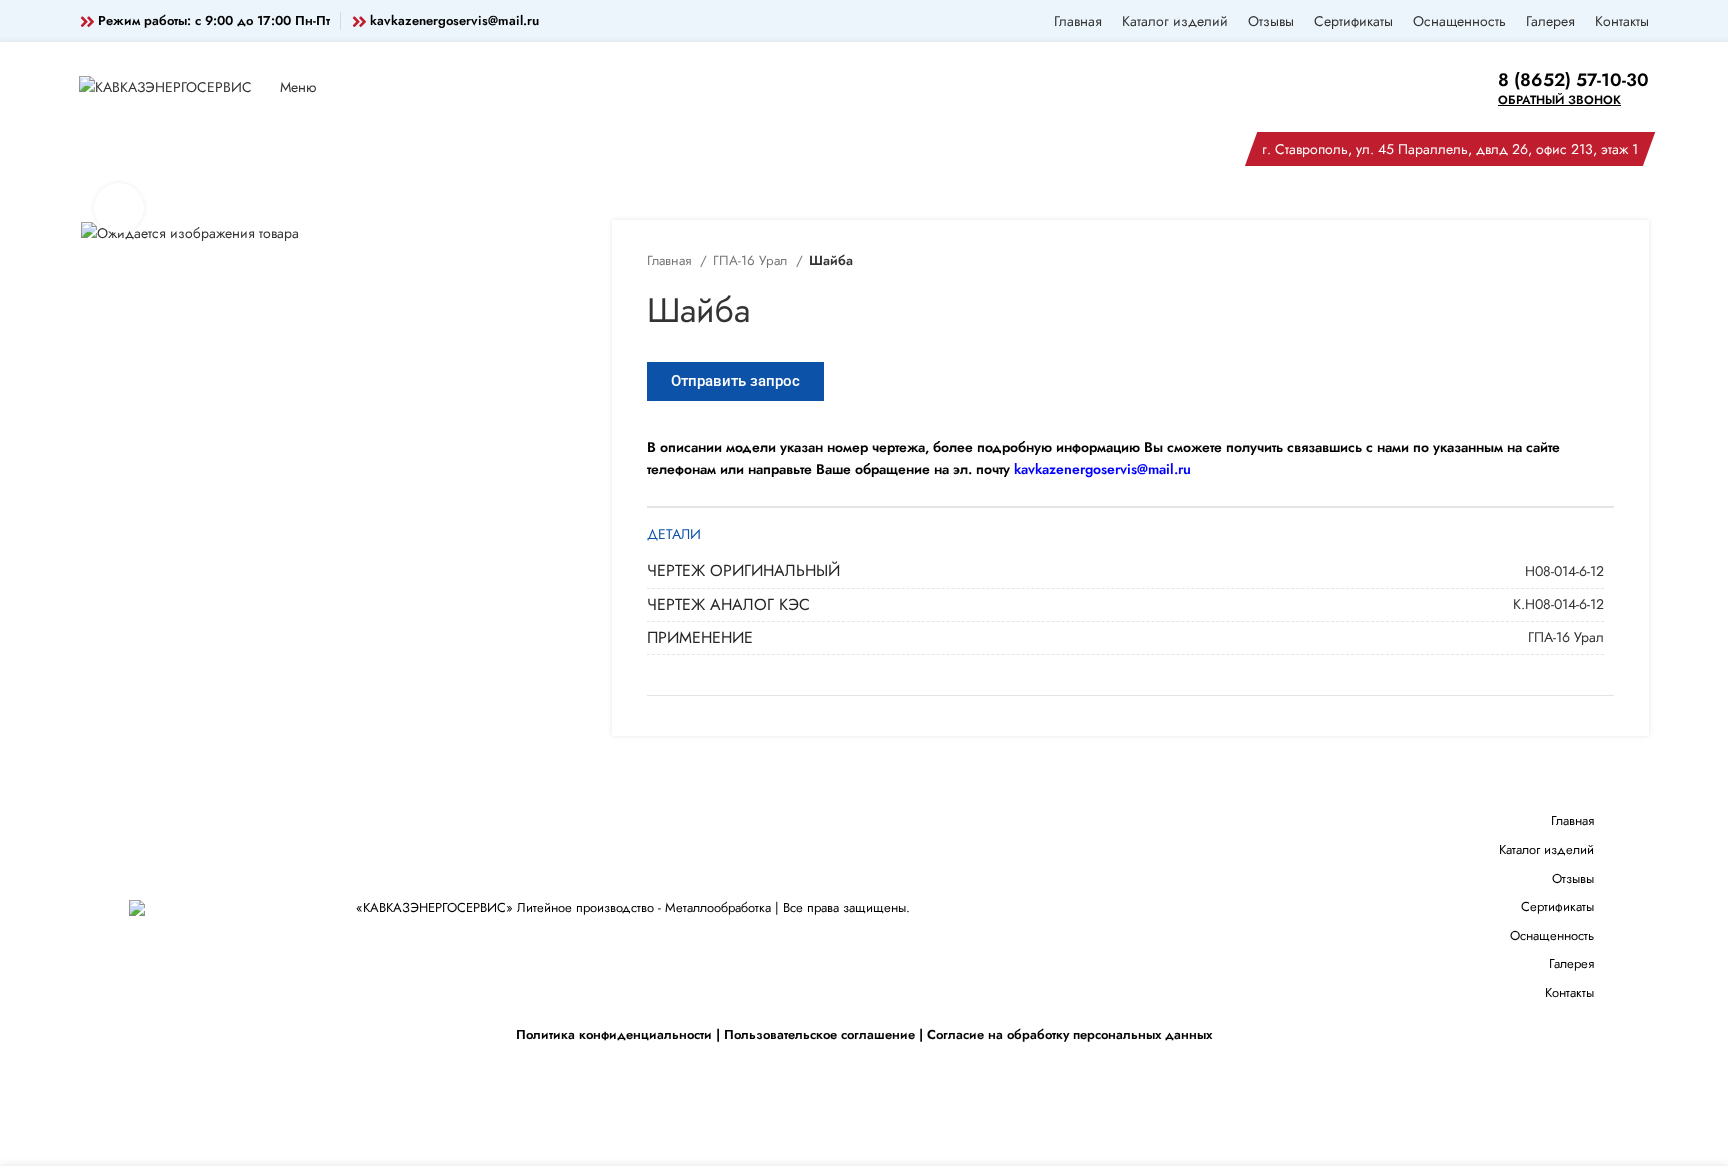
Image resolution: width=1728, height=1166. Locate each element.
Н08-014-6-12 (1564, 571)
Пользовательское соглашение (819, 1034)
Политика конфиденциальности (614, 1034)
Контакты (1569, 992)
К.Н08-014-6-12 (1558, 604)
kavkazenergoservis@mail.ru (454, 20)
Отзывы (1573, 878)
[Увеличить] (119, 208)
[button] (735, 381)
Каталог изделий (1546, 849)
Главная (671, 260)
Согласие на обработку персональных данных (1069, 1034)
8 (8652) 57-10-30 (1573, 80)
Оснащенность (1552, 935)
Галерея (1571, 963)
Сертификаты (1557, 906)
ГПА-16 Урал (752, 260)
